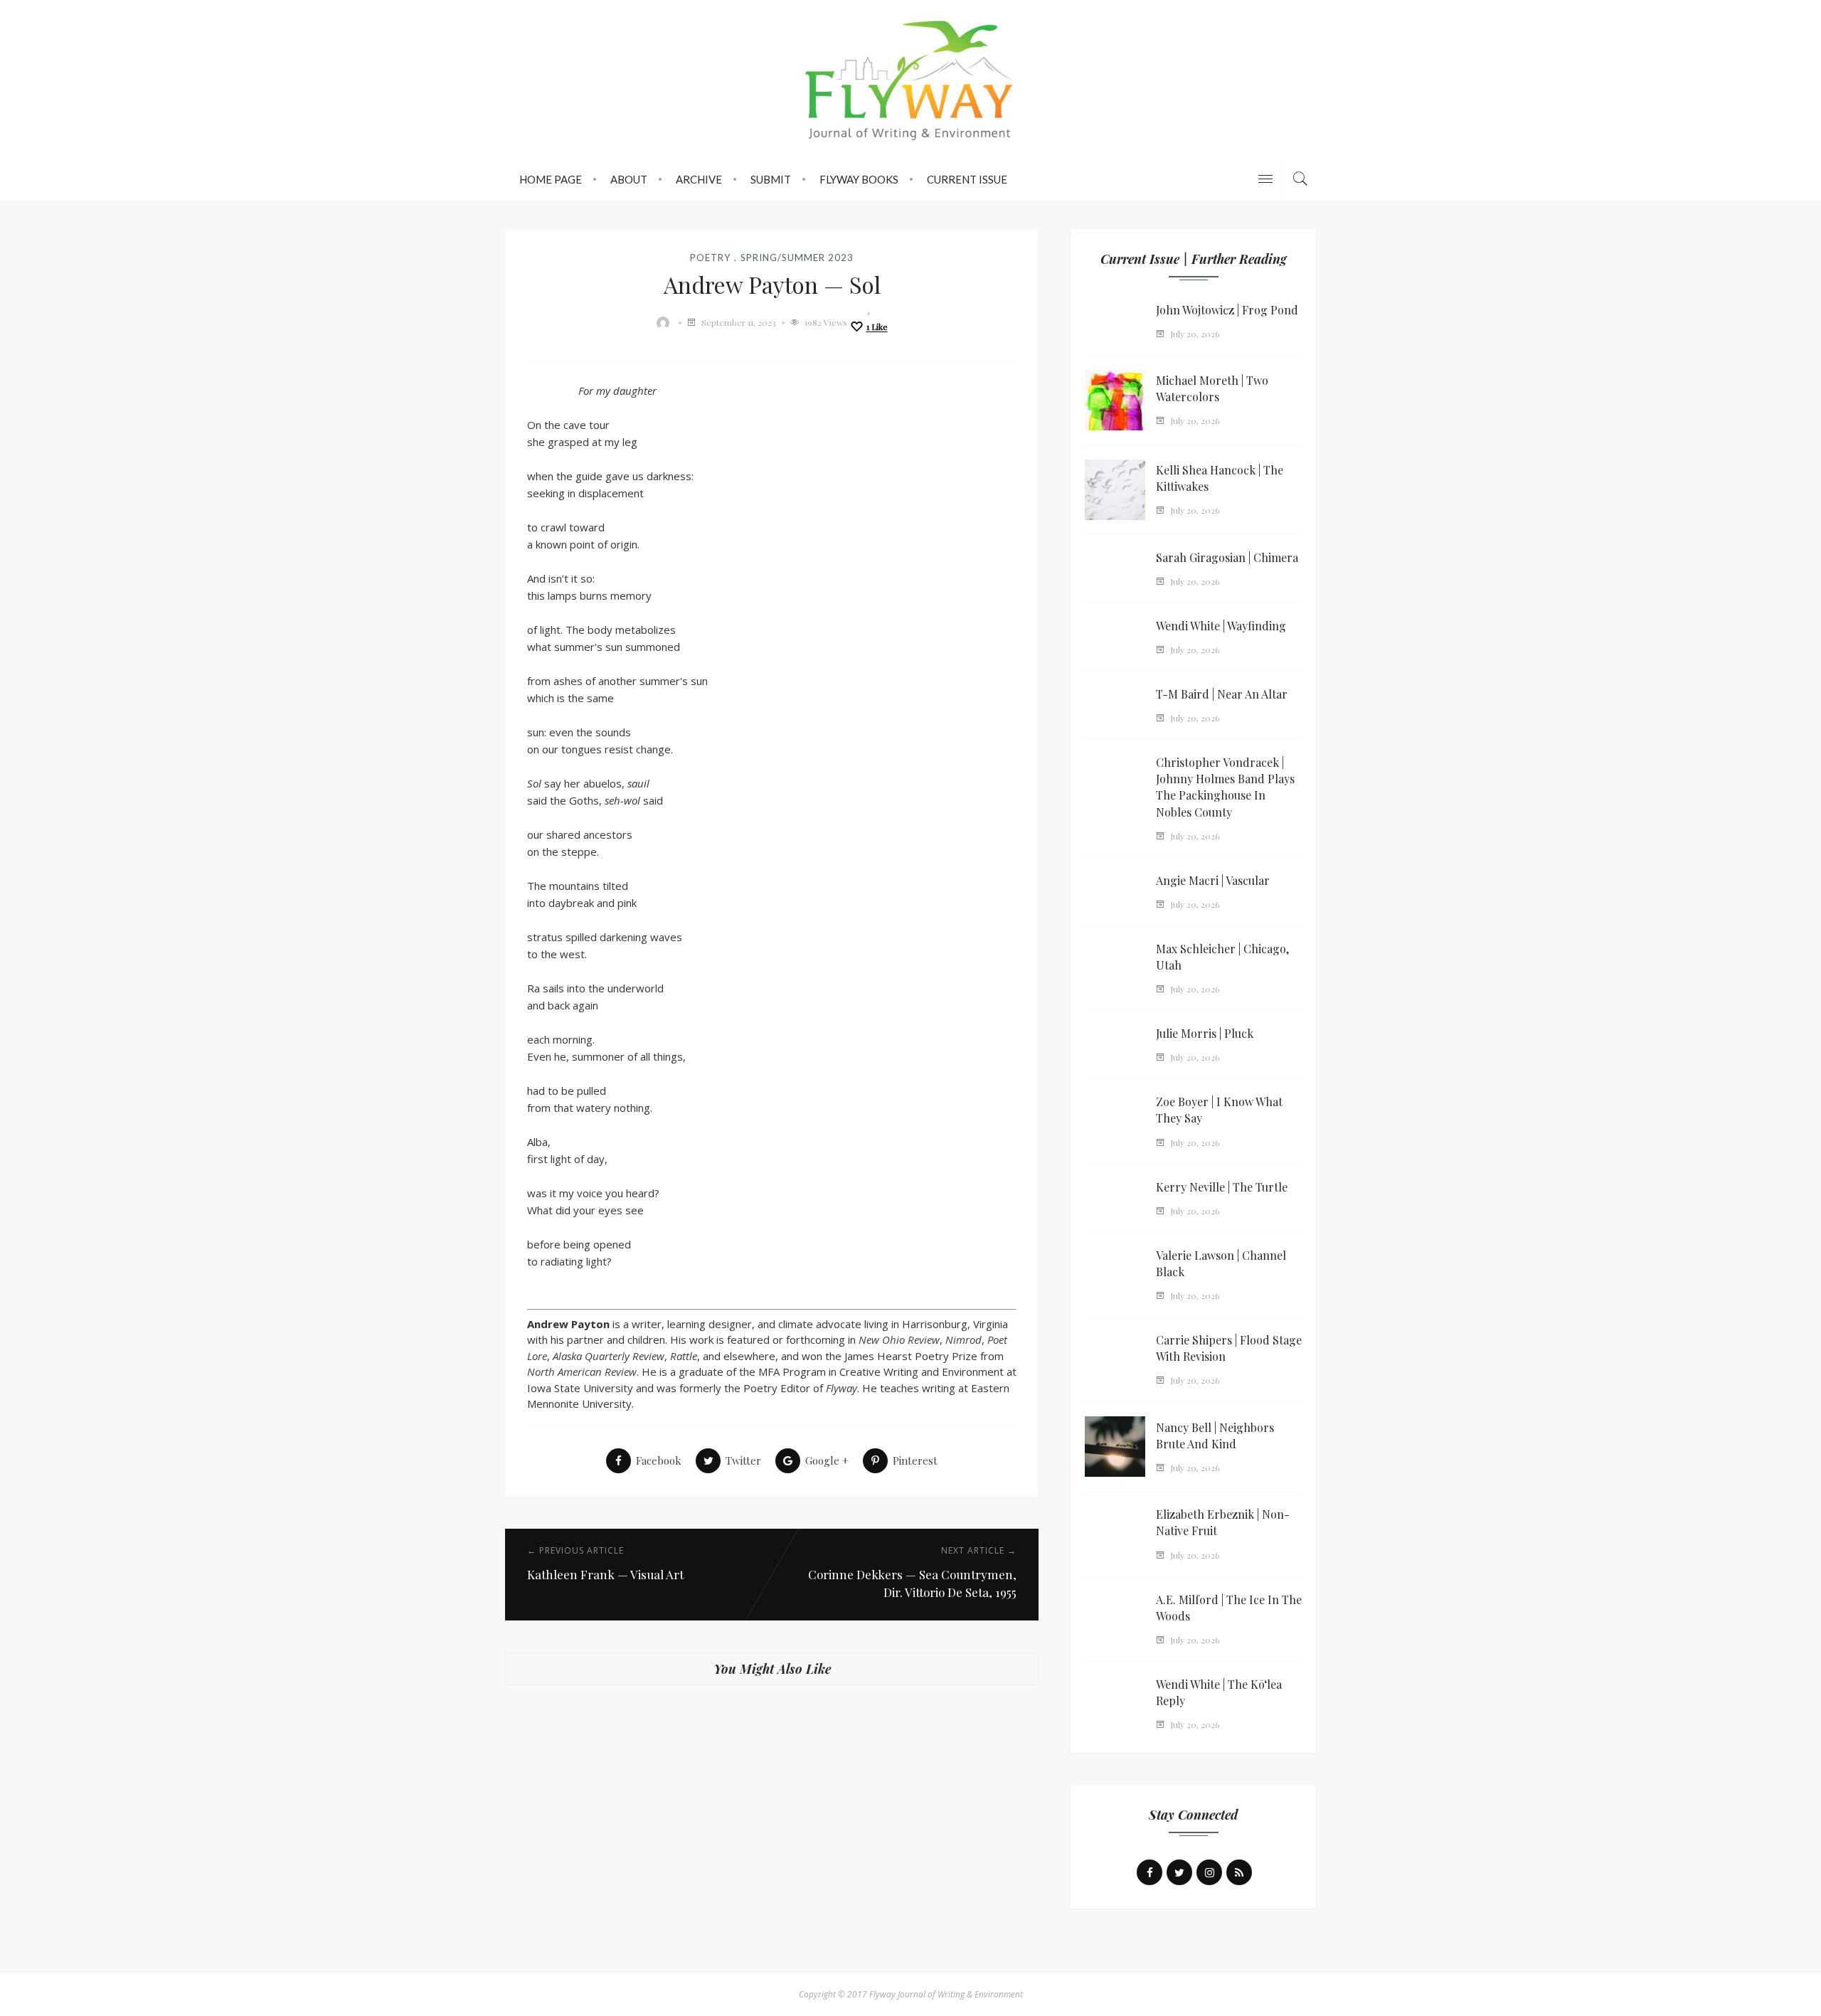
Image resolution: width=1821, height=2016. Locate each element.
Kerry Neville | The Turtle (1222, 1187)
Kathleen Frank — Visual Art (605, 1574)
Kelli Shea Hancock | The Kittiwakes (1220, 478)
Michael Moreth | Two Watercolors (1212, 388)
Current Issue (967, 179)
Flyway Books (859, 179)
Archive (699, 179)
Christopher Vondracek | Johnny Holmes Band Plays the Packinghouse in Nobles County (1225, 787)
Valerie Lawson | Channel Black (1221, 1263)
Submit (771, 179)
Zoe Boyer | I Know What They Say (1219, 1110)
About (629, 179)
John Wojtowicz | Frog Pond (1227, 310)
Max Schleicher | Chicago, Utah (1222, 957)
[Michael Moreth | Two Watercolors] (1115, 400)
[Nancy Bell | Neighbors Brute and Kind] (1115, 1447)
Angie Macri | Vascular (1213, 880)
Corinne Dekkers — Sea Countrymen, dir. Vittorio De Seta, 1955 (912, 1583)
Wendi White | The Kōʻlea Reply (1219, 1692)
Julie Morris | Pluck (1205, 1033)
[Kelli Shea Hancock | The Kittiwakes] (1115, 490)
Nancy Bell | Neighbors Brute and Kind (1215, 1436)
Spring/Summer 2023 (797, 258)
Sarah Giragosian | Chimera (1227, 557)
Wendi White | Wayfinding (1221, 626)
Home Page (551, 179)
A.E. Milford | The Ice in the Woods (1229, 1608)
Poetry (710, 258)
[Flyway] (910, 79)
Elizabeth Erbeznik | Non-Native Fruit (1223, 1522)
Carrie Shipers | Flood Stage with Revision (1229, 1348)
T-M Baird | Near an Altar (1222, 694)
